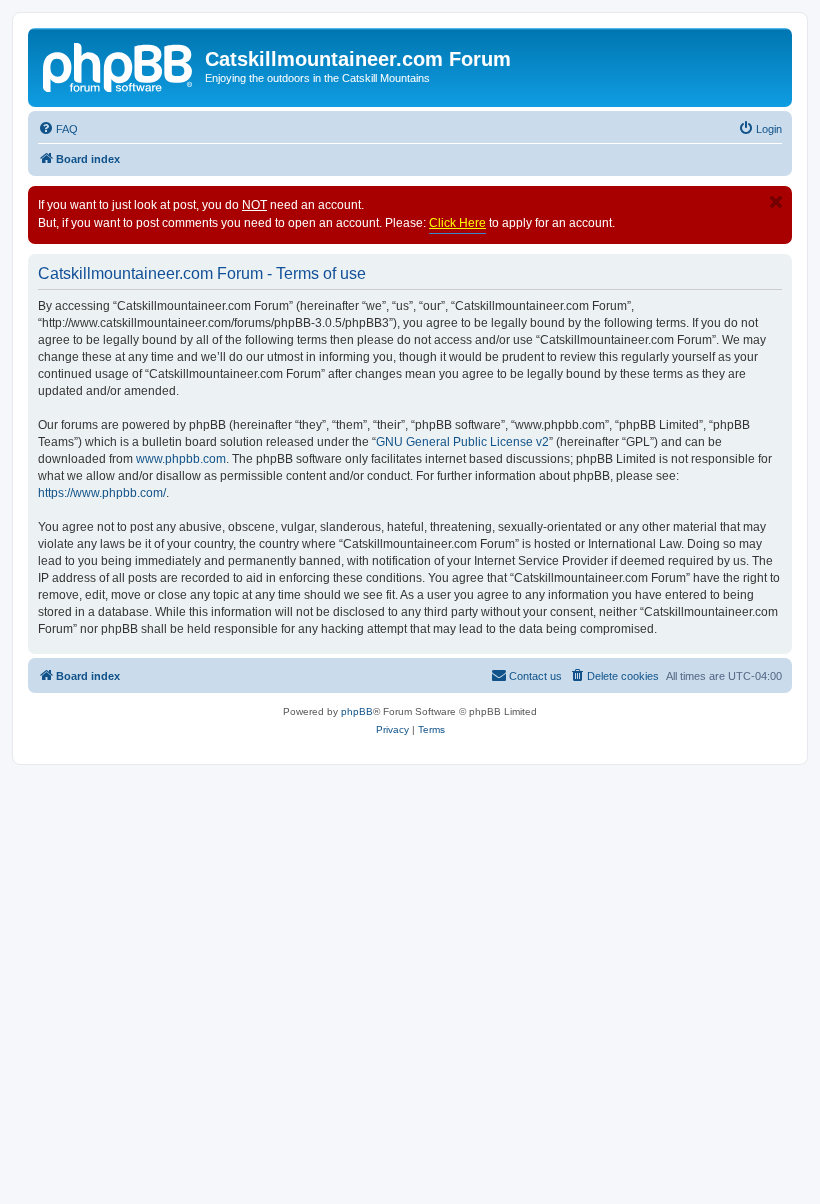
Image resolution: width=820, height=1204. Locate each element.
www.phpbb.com (181, 459)
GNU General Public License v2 (462, 442)
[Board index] (119, 65)
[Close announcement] (776, 202)
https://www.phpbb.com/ (102, 493)
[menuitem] (58, 129)
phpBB (357, 711)
